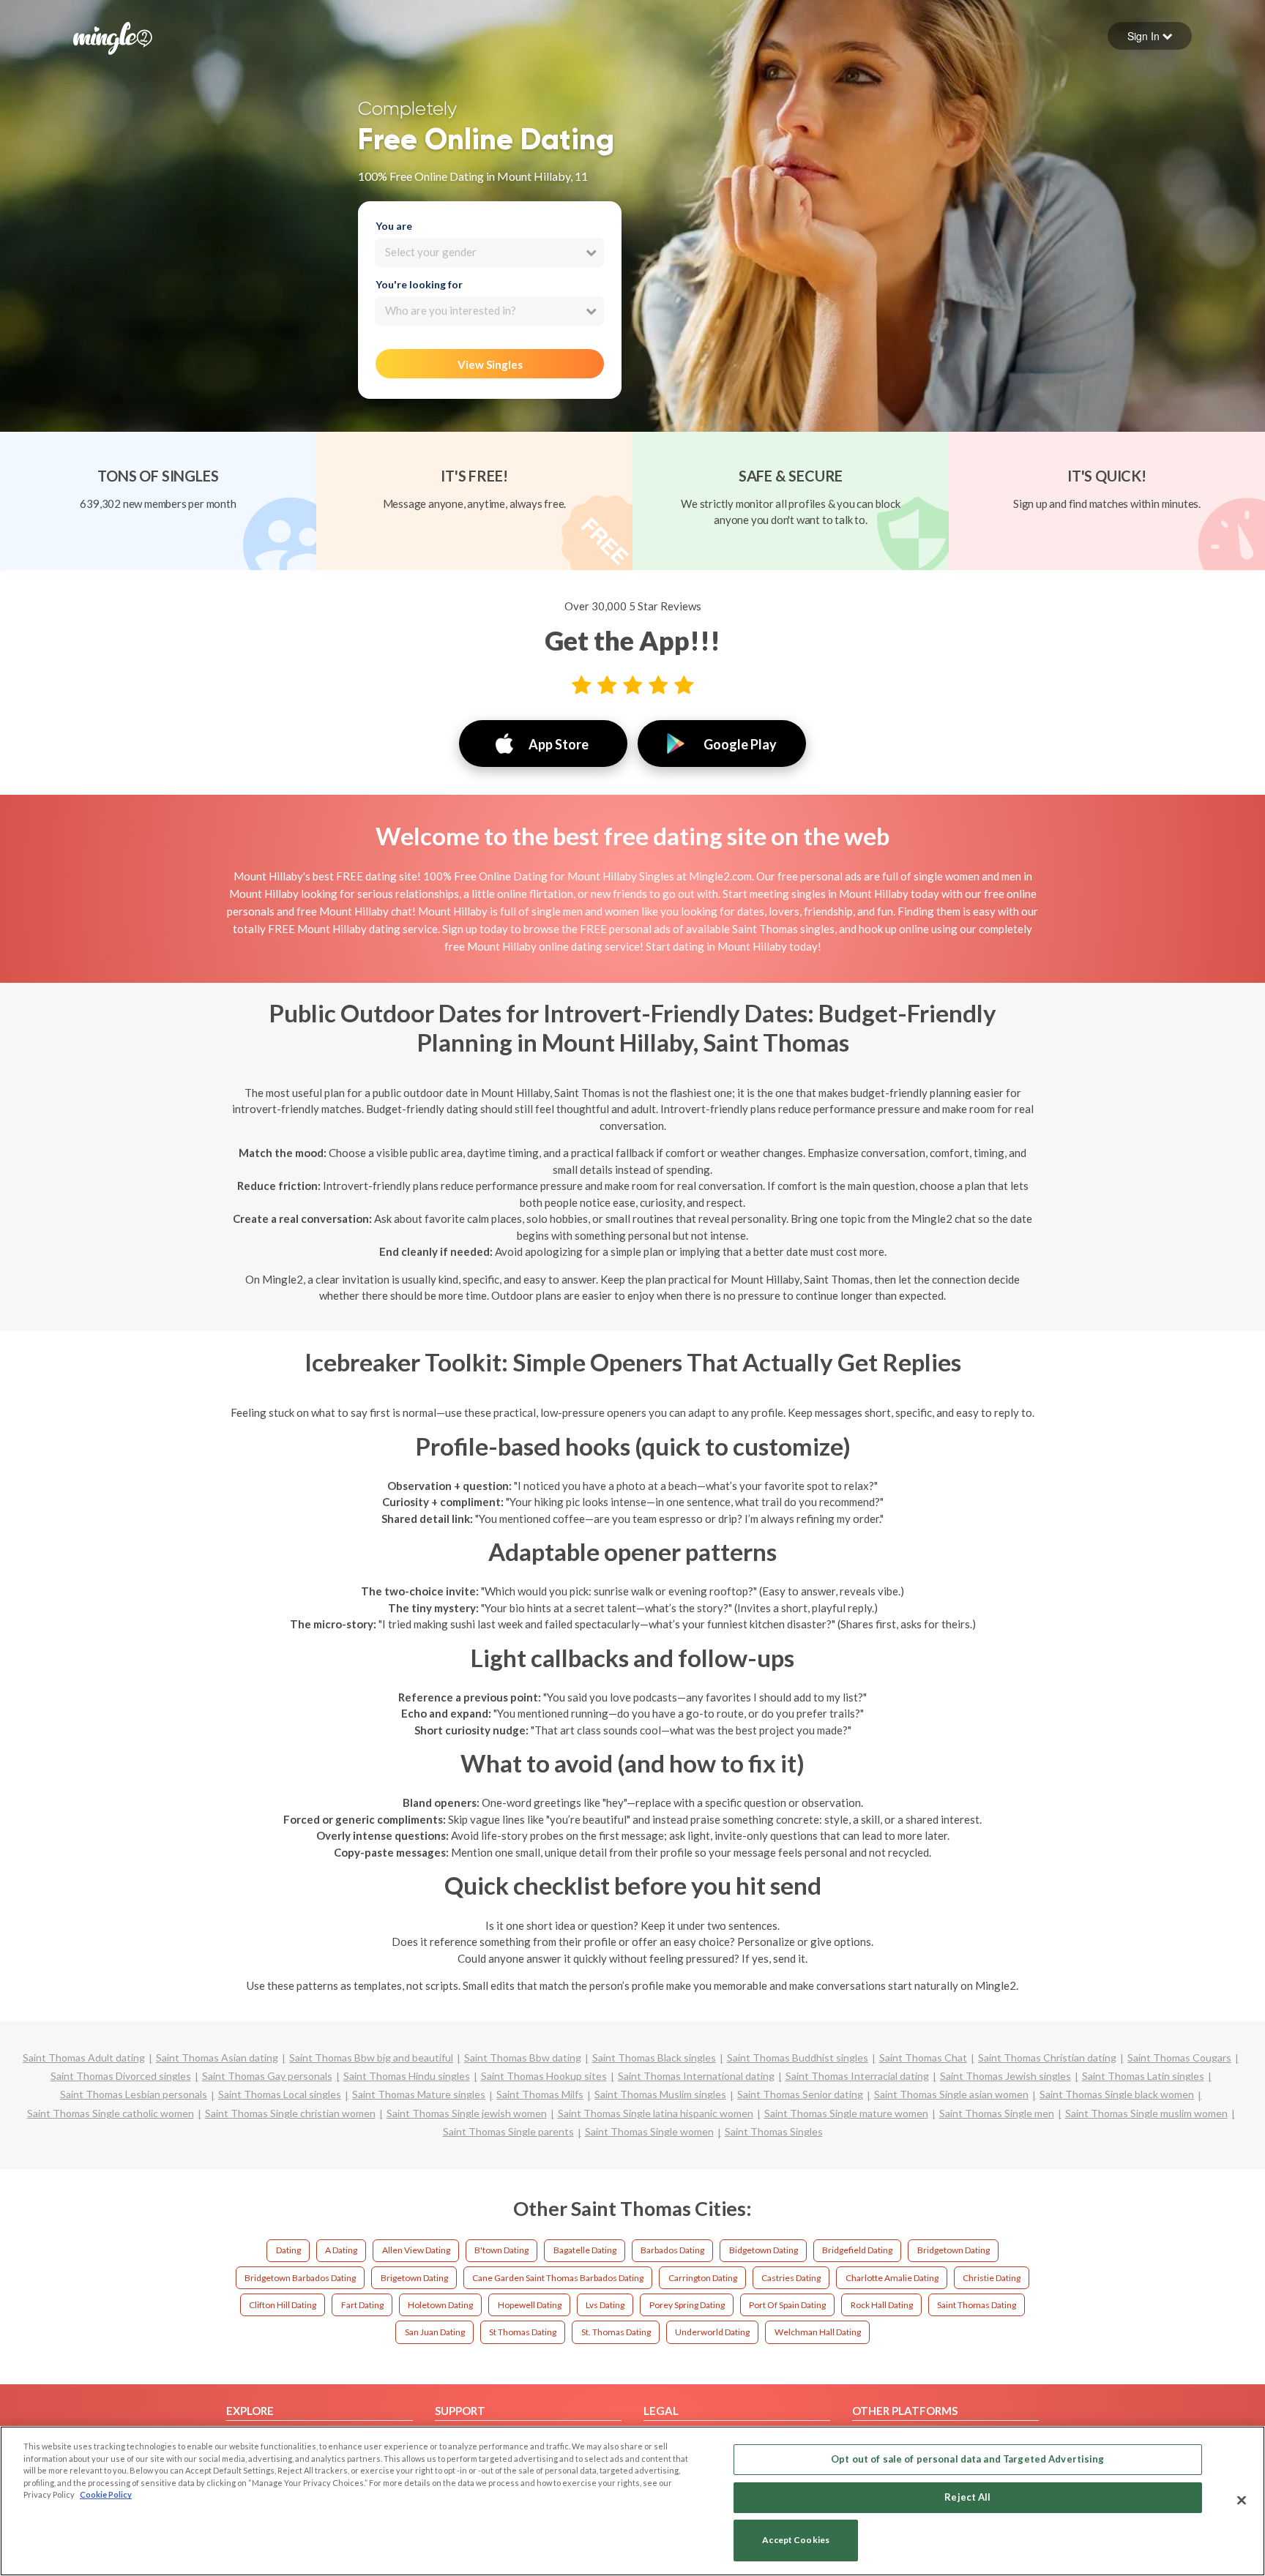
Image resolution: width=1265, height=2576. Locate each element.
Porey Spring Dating (687, 2305)
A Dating (341, 2250)
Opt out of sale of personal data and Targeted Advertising (967, 2459)
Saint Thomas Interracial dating (857, 2076)
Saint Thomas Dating (977, 2305)
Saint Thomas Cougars (1179, 2058)
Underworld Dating (712, 2332)
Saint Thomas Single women (649, 2131)
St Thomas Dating (523, 2332)
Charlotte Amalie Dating (892, 2278)
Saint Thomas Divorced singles (121, 2076)
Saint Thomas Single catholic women (111, 2113)
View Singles (490, 364)
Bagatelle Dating (585, 2250)
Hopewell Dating (530, 2305)
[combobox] (489, 252)
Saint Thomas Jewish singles (1005, 2076)
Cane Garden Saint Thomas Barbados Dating (558, 2278)
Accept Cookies (796, 2541)
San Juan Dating (435, 2332)
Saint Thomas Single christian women (290, 2113)
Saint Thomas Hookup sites (544, 2076)
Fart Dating (362, 2305)
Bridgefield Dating (857, 2250)
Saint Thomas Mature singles (419, 2094)
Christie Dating (992, 2278)
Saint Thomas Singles (774, 2131)
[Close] (1242, 2500)
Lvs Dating (605, 2305)
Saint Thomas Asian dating (217, 2058)
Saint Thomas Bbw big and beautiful (371, 2058)
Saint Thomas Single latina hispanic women (656, 2113)
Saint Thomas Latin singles (1143, 2076)
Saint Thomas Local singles (280, 2094)
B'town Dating (501, 2250)
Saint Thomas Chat (923, 2058)
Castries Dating (791, 2278)
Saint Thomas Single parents (508, 2131)
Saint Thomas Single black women (1117, 2094)
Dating (288, 2250)
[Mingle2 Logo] (113, 37)
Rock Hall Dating (882, 2305)
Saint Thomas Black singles (654, 2058)
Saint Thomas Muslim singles (660, 2094)
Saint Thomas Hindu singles (407, 2076)
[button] (1150, 36)
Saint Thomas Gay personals (267, 2076)
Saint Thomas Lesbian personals (134, 2094)
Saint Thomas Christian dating (1047, 2058)
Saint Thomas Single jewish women (467, 2113)
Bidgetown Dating (764, 2250)
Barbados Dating (672, 2250)
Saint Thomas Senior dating (800, 2094)
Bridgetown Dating (954, 2250)
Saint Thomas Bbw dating (523, 2058)
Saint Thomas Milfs (540, 2094)
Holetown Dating (440, 2305)
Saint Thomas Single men (997, 2113)
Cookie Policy (106, 2494)
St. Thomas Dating (616, 2332)
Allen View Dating (416, 2250)
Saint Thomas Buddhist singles (798, 2058)
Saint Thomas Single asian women (951, 2094)
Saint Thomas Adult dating (84, 2058)
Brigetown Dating (414, 2278)
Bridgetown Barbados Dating (300, 2278)
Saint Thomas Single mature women (846, 2113)
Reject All (967, 2497)
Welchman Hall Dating (818, 2332)
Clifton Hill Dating (283, 2305)
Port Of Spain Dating (787, 2305)
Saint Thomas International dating (696, 2076)
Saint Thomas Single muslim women (1146, 2113)
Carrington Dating (703, 2278)
